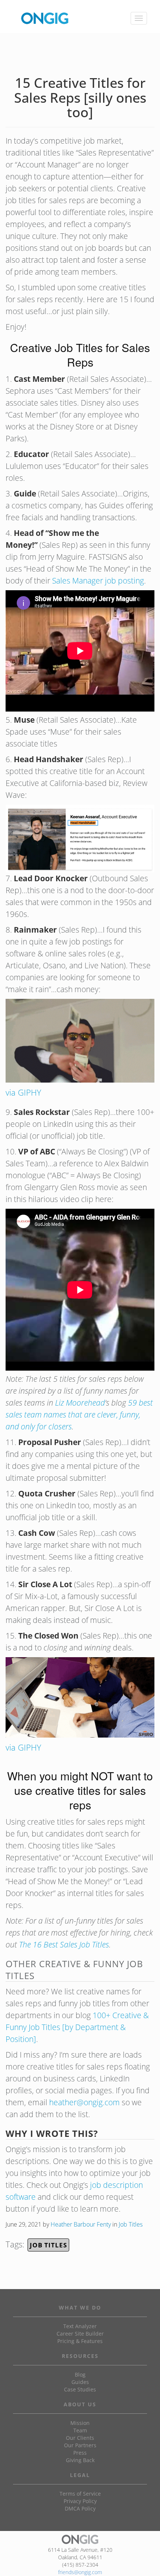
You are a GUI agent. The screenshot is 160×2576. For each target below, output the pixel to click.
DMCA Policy (80, 2508)
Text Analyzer (80, 2326)
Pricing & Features (80, 2341)
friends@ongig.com (80, 2572)
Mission (80, 2423)
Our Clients (80, 2438)
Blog (80, 2374)
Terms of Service (80, 2494)
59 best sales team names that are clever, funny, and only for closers (79, 1415)
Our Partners (80, 2445)
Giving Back (80, 2460)
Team (80, 2430)
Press (80, 2453)
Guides (80, 2382)
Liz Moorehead (80, 1403)
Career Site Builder (80, 2334)
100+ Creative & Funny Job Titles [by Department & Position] (77, 2027)
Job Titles (131, 2224)
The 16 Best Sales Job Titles (64, 1944)
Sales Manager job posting (98, 581)
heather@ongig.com (84, 2102)
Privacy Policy (80, 2501)
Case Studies (80, 2389)
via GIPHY (23, 1092)
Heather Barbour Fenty (81, 2224)
